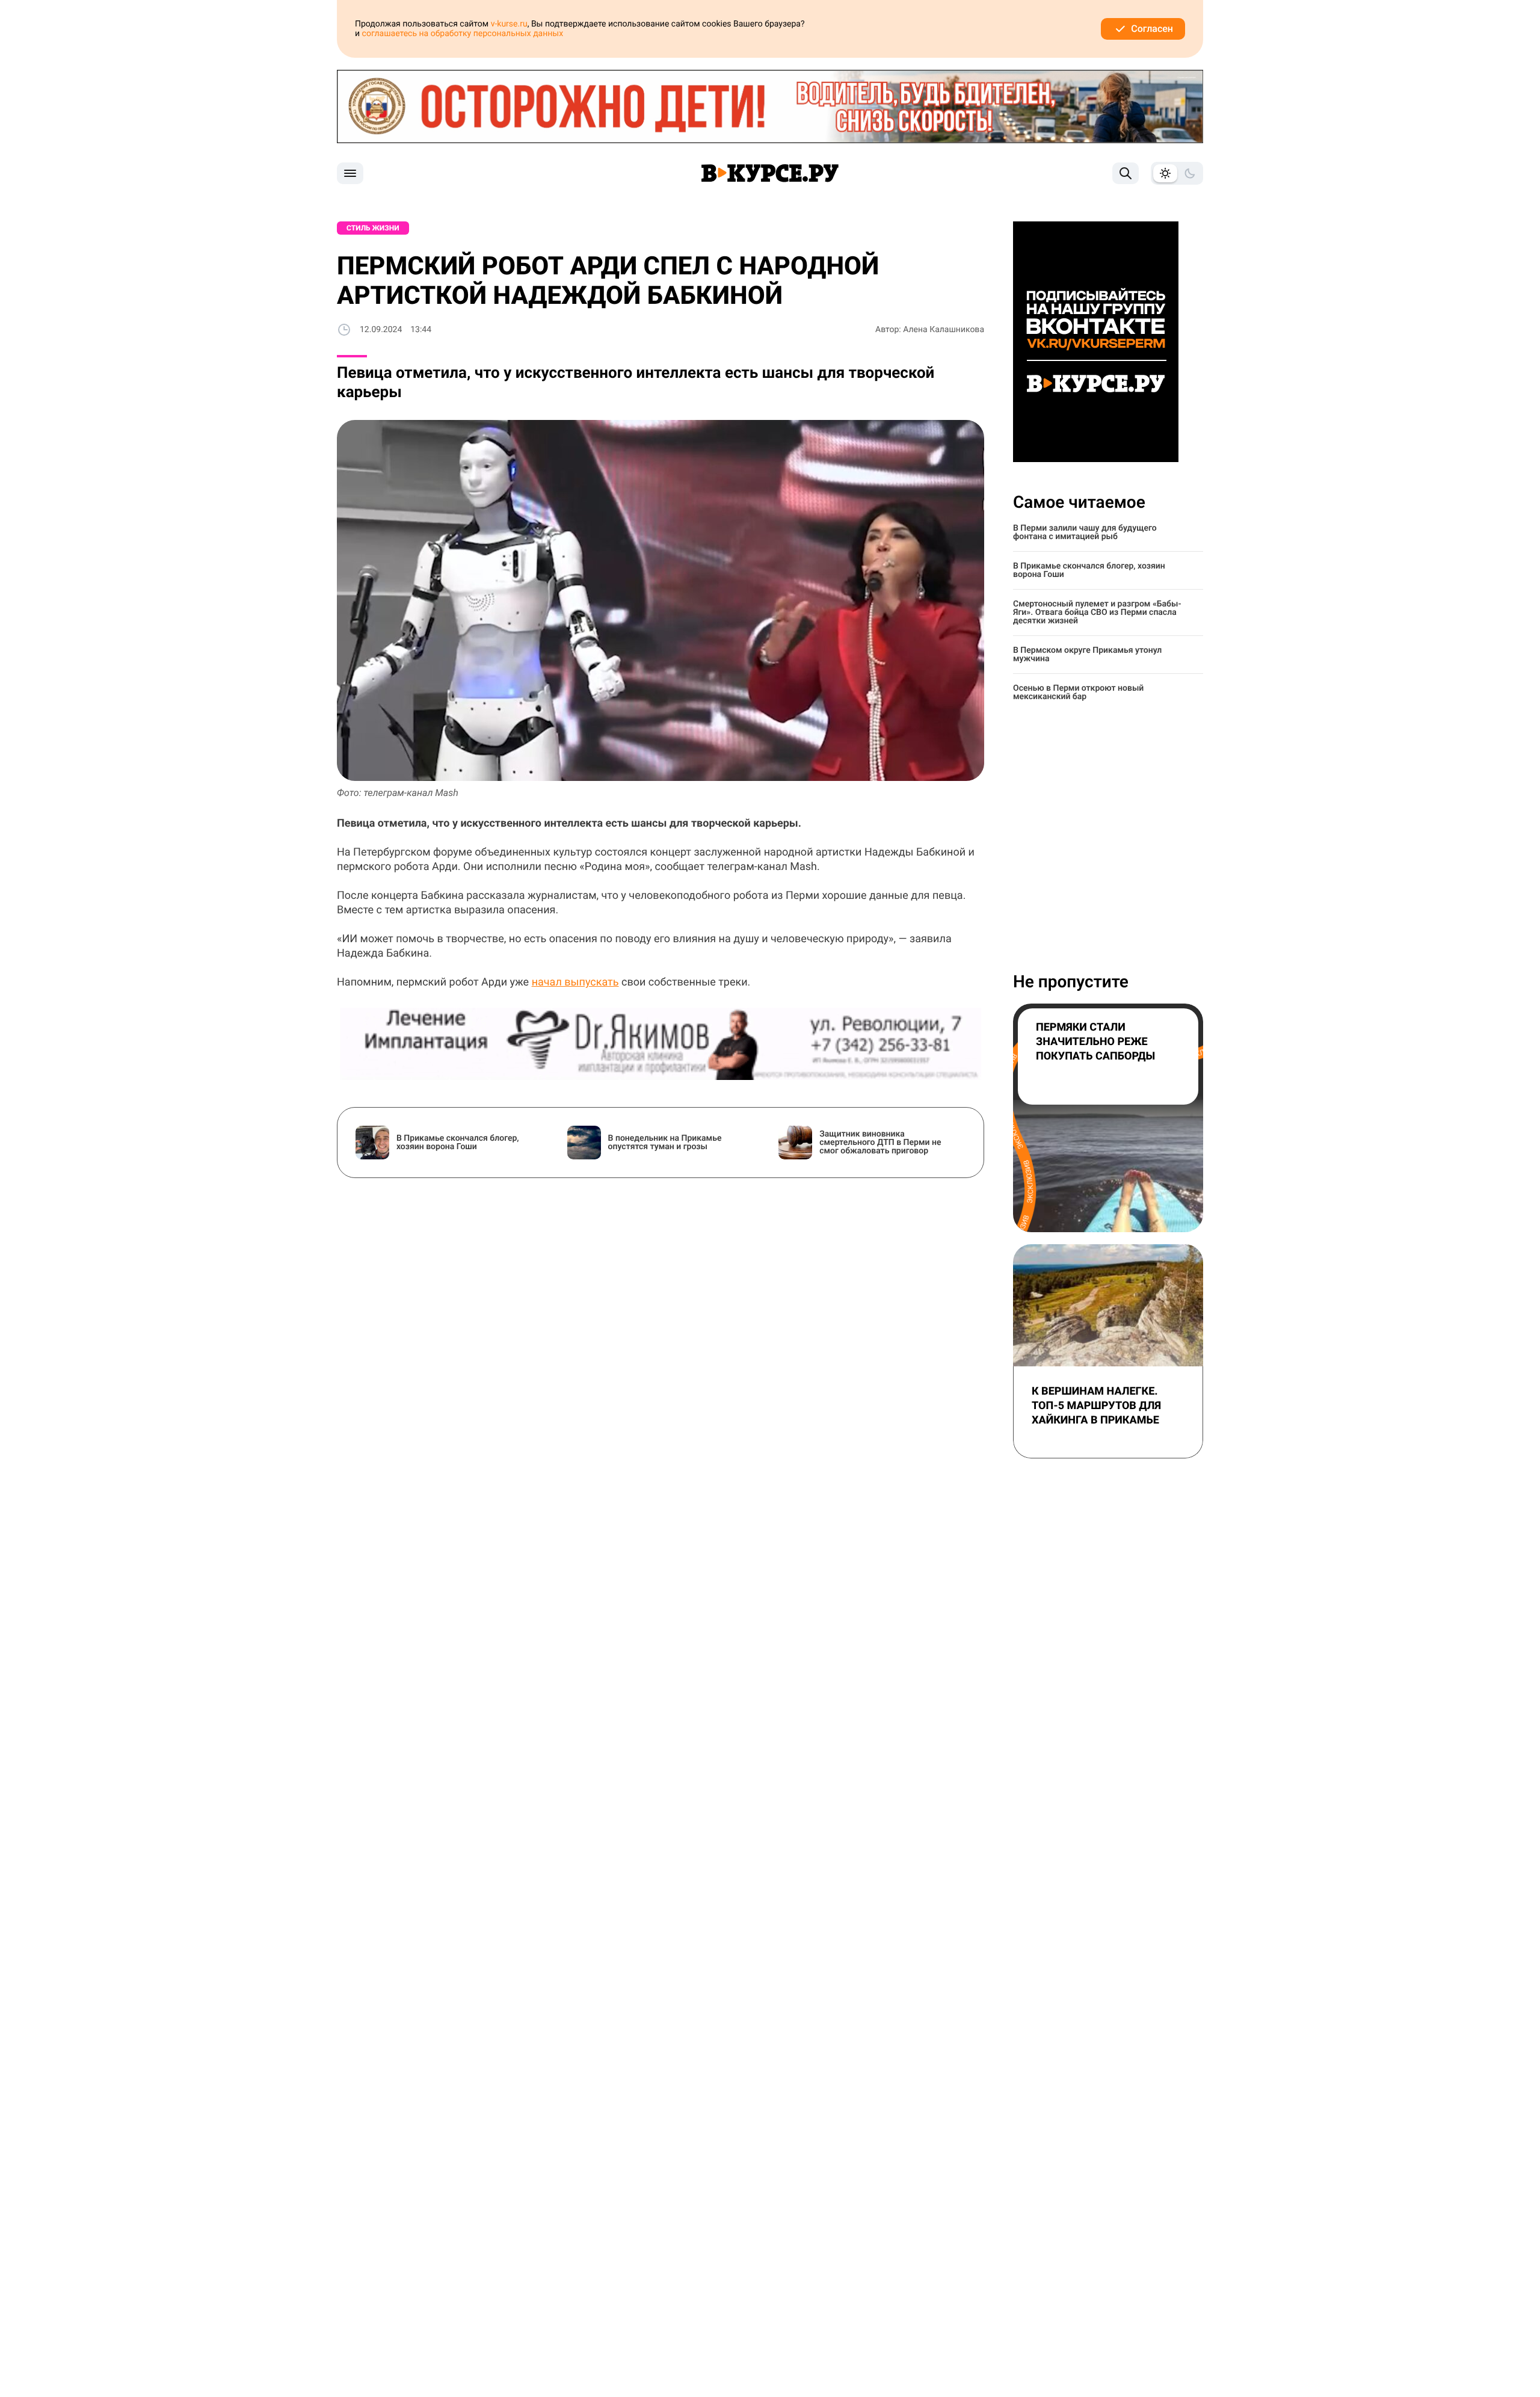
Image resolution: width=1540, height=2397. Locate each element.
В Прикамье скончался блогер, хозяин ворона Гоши (1089, 570)
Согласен (1152, 29)
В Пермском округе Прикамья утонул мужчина (1087, 655)
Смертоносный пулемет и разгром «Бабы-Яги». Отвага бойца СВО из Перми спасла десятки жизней (1097, 612)
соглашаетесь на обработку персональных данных (463, 34)
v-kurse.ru (509, 24)
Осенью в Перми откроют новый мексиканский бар (1078, 693)
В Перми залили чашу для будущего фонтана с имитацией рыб (1085, 532)
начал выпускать (575, 982)
